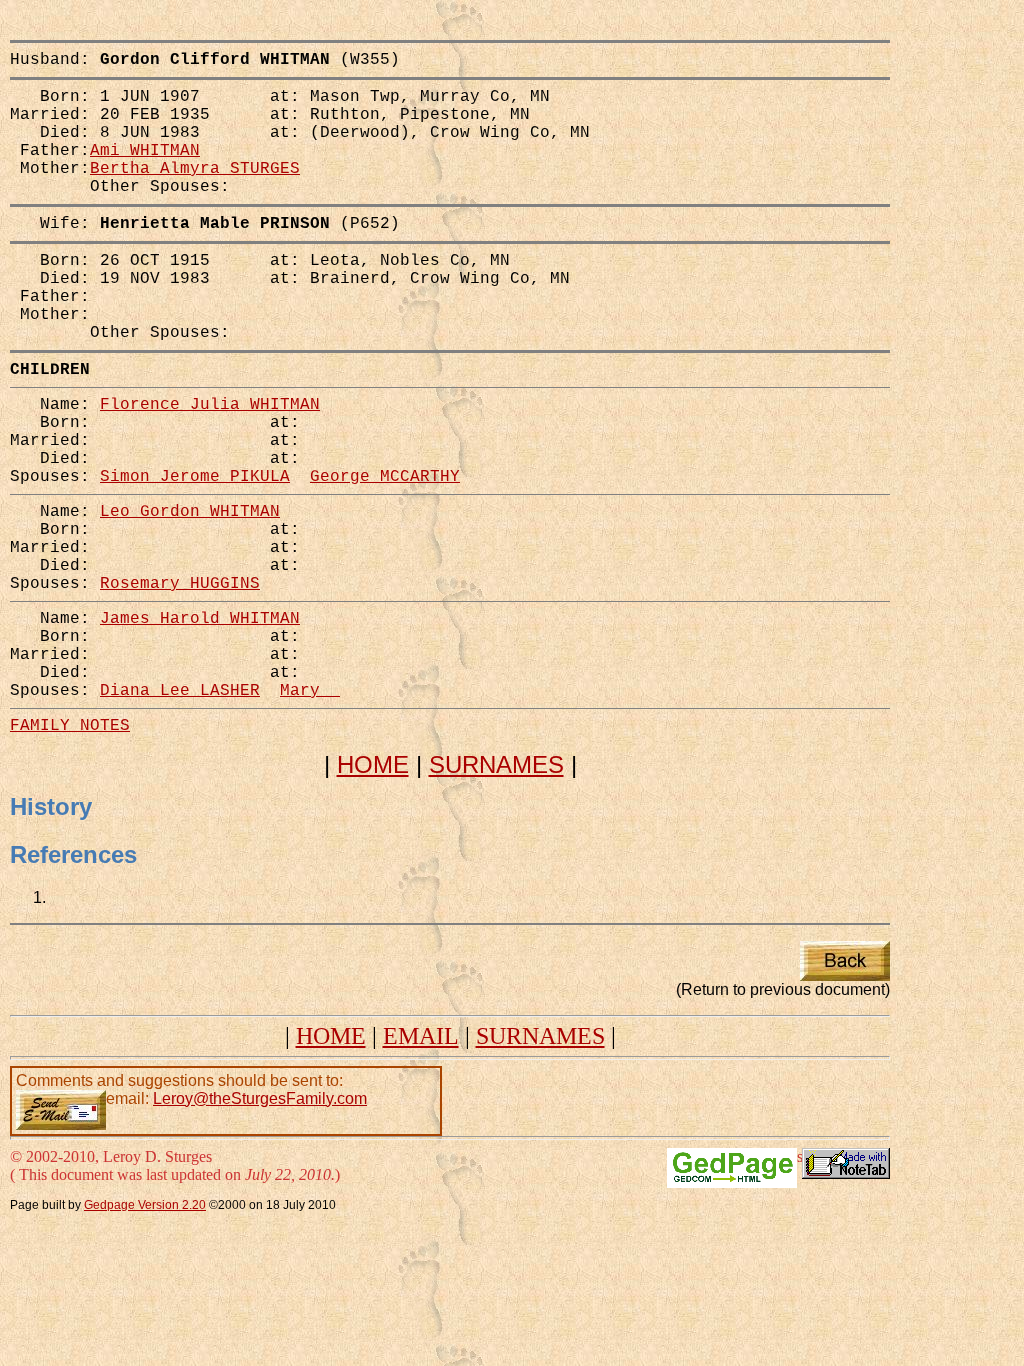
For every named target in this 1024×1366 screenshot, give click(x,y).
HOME (373, 764)
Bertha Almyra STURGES (195, 169)
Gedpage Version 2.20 (145, 1205)
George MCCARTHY (385, 477)
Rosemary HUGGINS (180, 584)
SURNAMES (496, 764)
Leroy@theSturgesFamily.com (260, 1098)
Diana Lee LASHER (180, 691)
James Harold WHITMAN (200, 619)
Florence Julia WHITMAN (210, 405)
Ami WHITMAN (145, 151)
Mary (310, 691)
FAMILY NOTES (70, 726)
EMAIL (421, 1036)
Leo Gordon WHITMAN (190, 512)
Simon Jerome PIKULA (195, 477)
